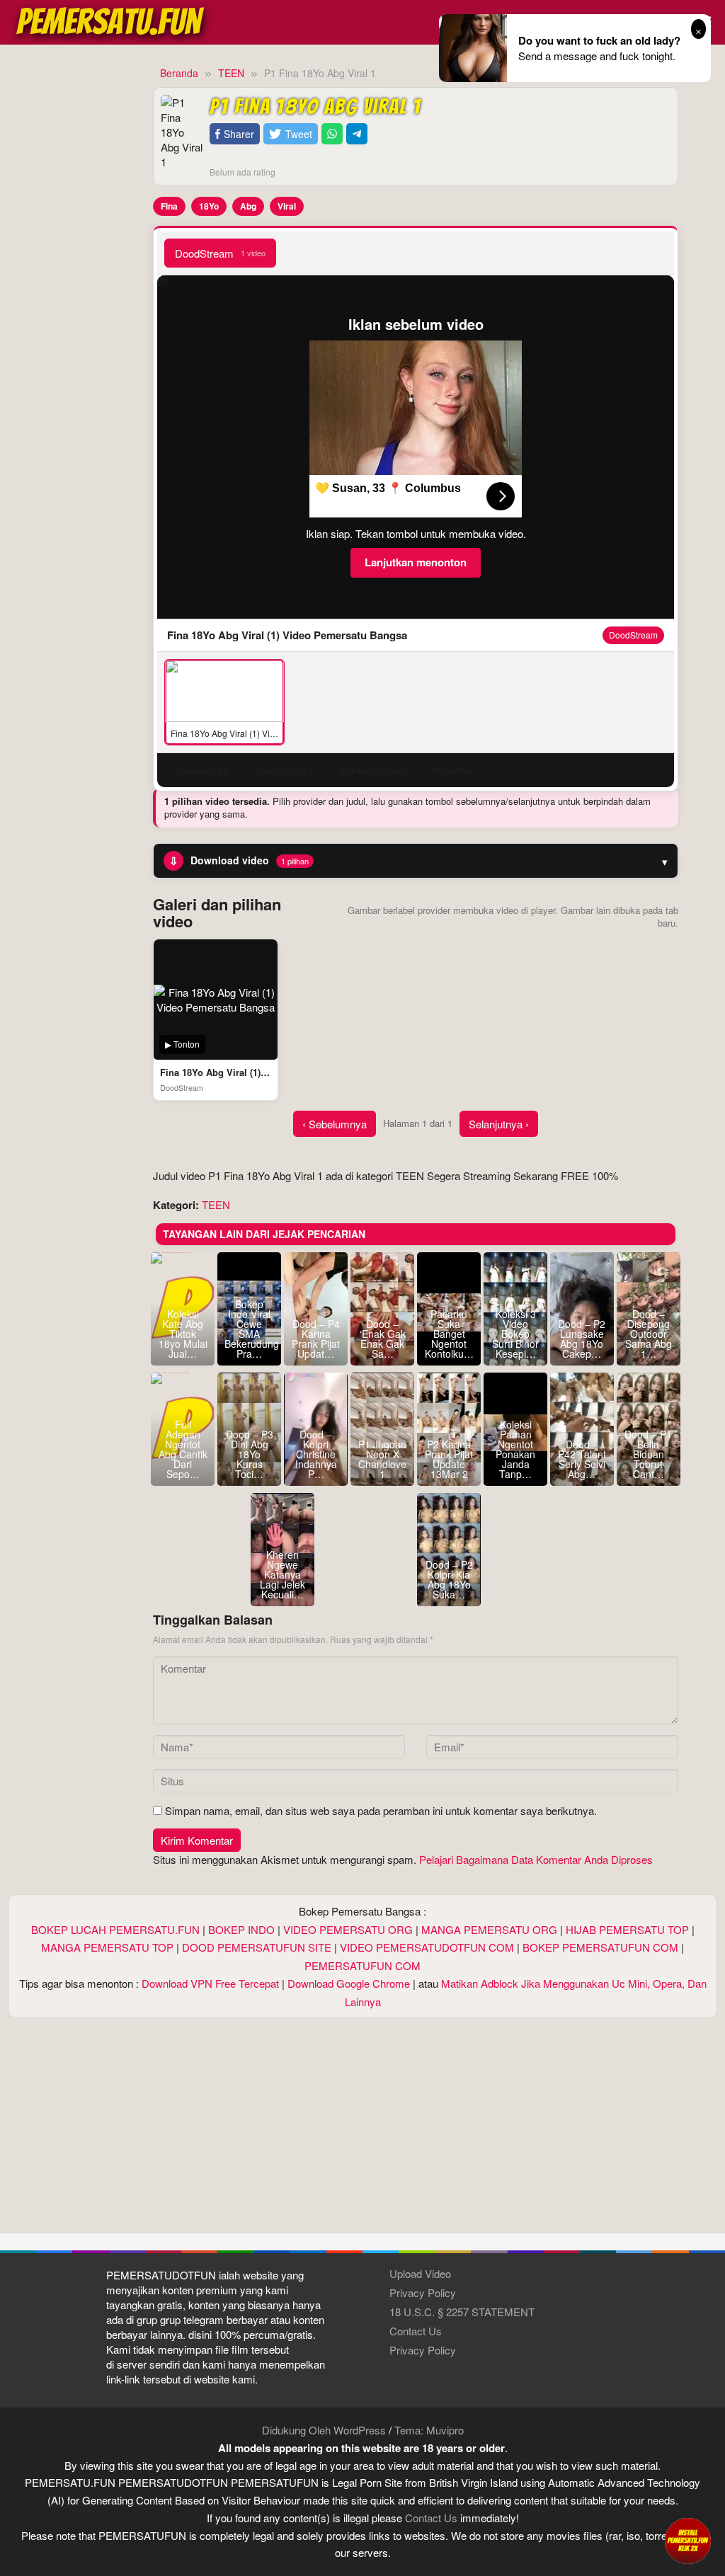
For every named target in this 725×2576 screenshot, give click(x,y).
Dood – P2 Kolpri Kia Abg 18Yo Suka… (449, 1579)
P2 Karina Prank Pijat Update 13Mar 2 (449, 1459)
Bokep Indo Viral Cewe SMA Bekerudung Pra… (249, 1329)
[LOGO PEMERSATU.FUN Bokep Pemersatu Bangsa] (111, 20)
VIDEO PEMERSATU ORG (348, 1929)
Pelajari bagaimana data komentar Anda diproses (536, 1859)
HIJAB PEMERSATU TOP (627, 1929)
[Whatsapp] (332, 134)
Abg (248, 206)
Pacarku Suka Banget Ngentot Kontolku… (449, 1334)
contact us (431, 2518)
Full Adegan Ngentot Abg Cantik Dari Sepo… (183, 1449)
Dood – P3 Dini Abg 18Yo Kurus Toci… (250, 1454)
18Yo (209, 206)
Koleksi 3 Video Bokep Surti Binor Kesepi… (515, 1334)
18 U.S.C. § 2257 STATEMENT (462, 2312)
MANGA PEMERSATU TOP (107, 1947)
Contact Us (416, 2331)
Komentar (452, 770)
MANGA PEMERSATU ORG (489, 1929)
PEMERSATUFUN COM (362, 1965)
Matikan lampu (372, 770)
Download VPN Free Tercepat (210, 1983)
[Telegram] (357, 134)
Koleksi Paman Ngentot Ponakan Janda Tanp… (515, 1449)
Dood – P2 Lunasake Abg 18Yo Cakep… (582, 1339)
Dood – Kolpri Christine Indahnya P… (316, 1454)
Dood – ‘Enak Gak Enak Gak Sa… (383, 1339)
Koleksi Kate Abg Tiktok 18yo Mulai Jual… (183, 1334)
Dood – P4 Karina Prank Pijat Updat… (316, 1339)
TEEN (216, 1204)
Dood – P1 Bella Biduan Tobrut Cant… (648, 1454)
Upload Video (420, 2273)
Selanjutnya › (499, 1124)
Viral (287, 206)
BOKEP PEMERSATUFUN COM (600, 1947)
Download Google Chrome (349, 1983)
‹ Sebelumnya (335, 1124)
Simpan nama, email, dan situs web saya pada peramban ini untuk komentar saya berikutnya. (381, 1810)
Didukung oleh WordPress (324, 2430)
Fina (169, 206)
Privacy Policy (423, 2292)
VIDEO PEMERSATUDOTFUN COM (427, 1947)
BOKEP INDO (241, 1929)
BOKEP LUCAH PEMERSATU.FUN (115, 1929)
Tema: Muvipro (429, 2430)
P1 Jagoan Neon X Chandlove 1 (382, 1459)
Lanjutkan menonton (416, 562)
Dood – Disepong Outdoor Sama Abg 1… (649, 1334)
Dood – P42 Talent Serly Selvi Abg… (582, 1459)
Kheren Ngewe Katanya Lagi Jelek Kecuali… (282, 1574)
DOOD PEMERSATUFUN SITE (257, 1947)
